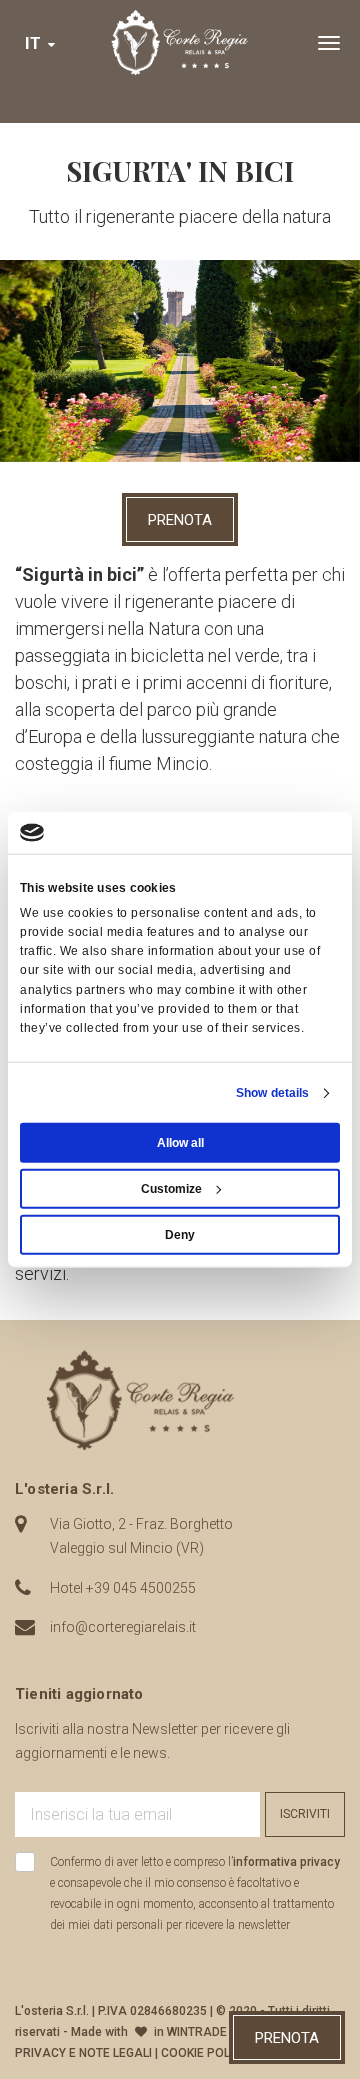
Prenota (180, 520)
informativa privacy (286, 1862)
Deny (180, 1235)
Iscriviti (305, 1814)
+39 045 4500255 (141, 1588)
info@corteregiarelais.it (123, 1627)
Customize (171, 1189)
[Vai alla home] (180, 42)
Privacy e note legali (83, 2053)
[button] (41, 43)
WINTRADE (197, 2032)
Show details (272, 1093)
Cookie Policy (204, 2053)
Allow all (180, 1143)
